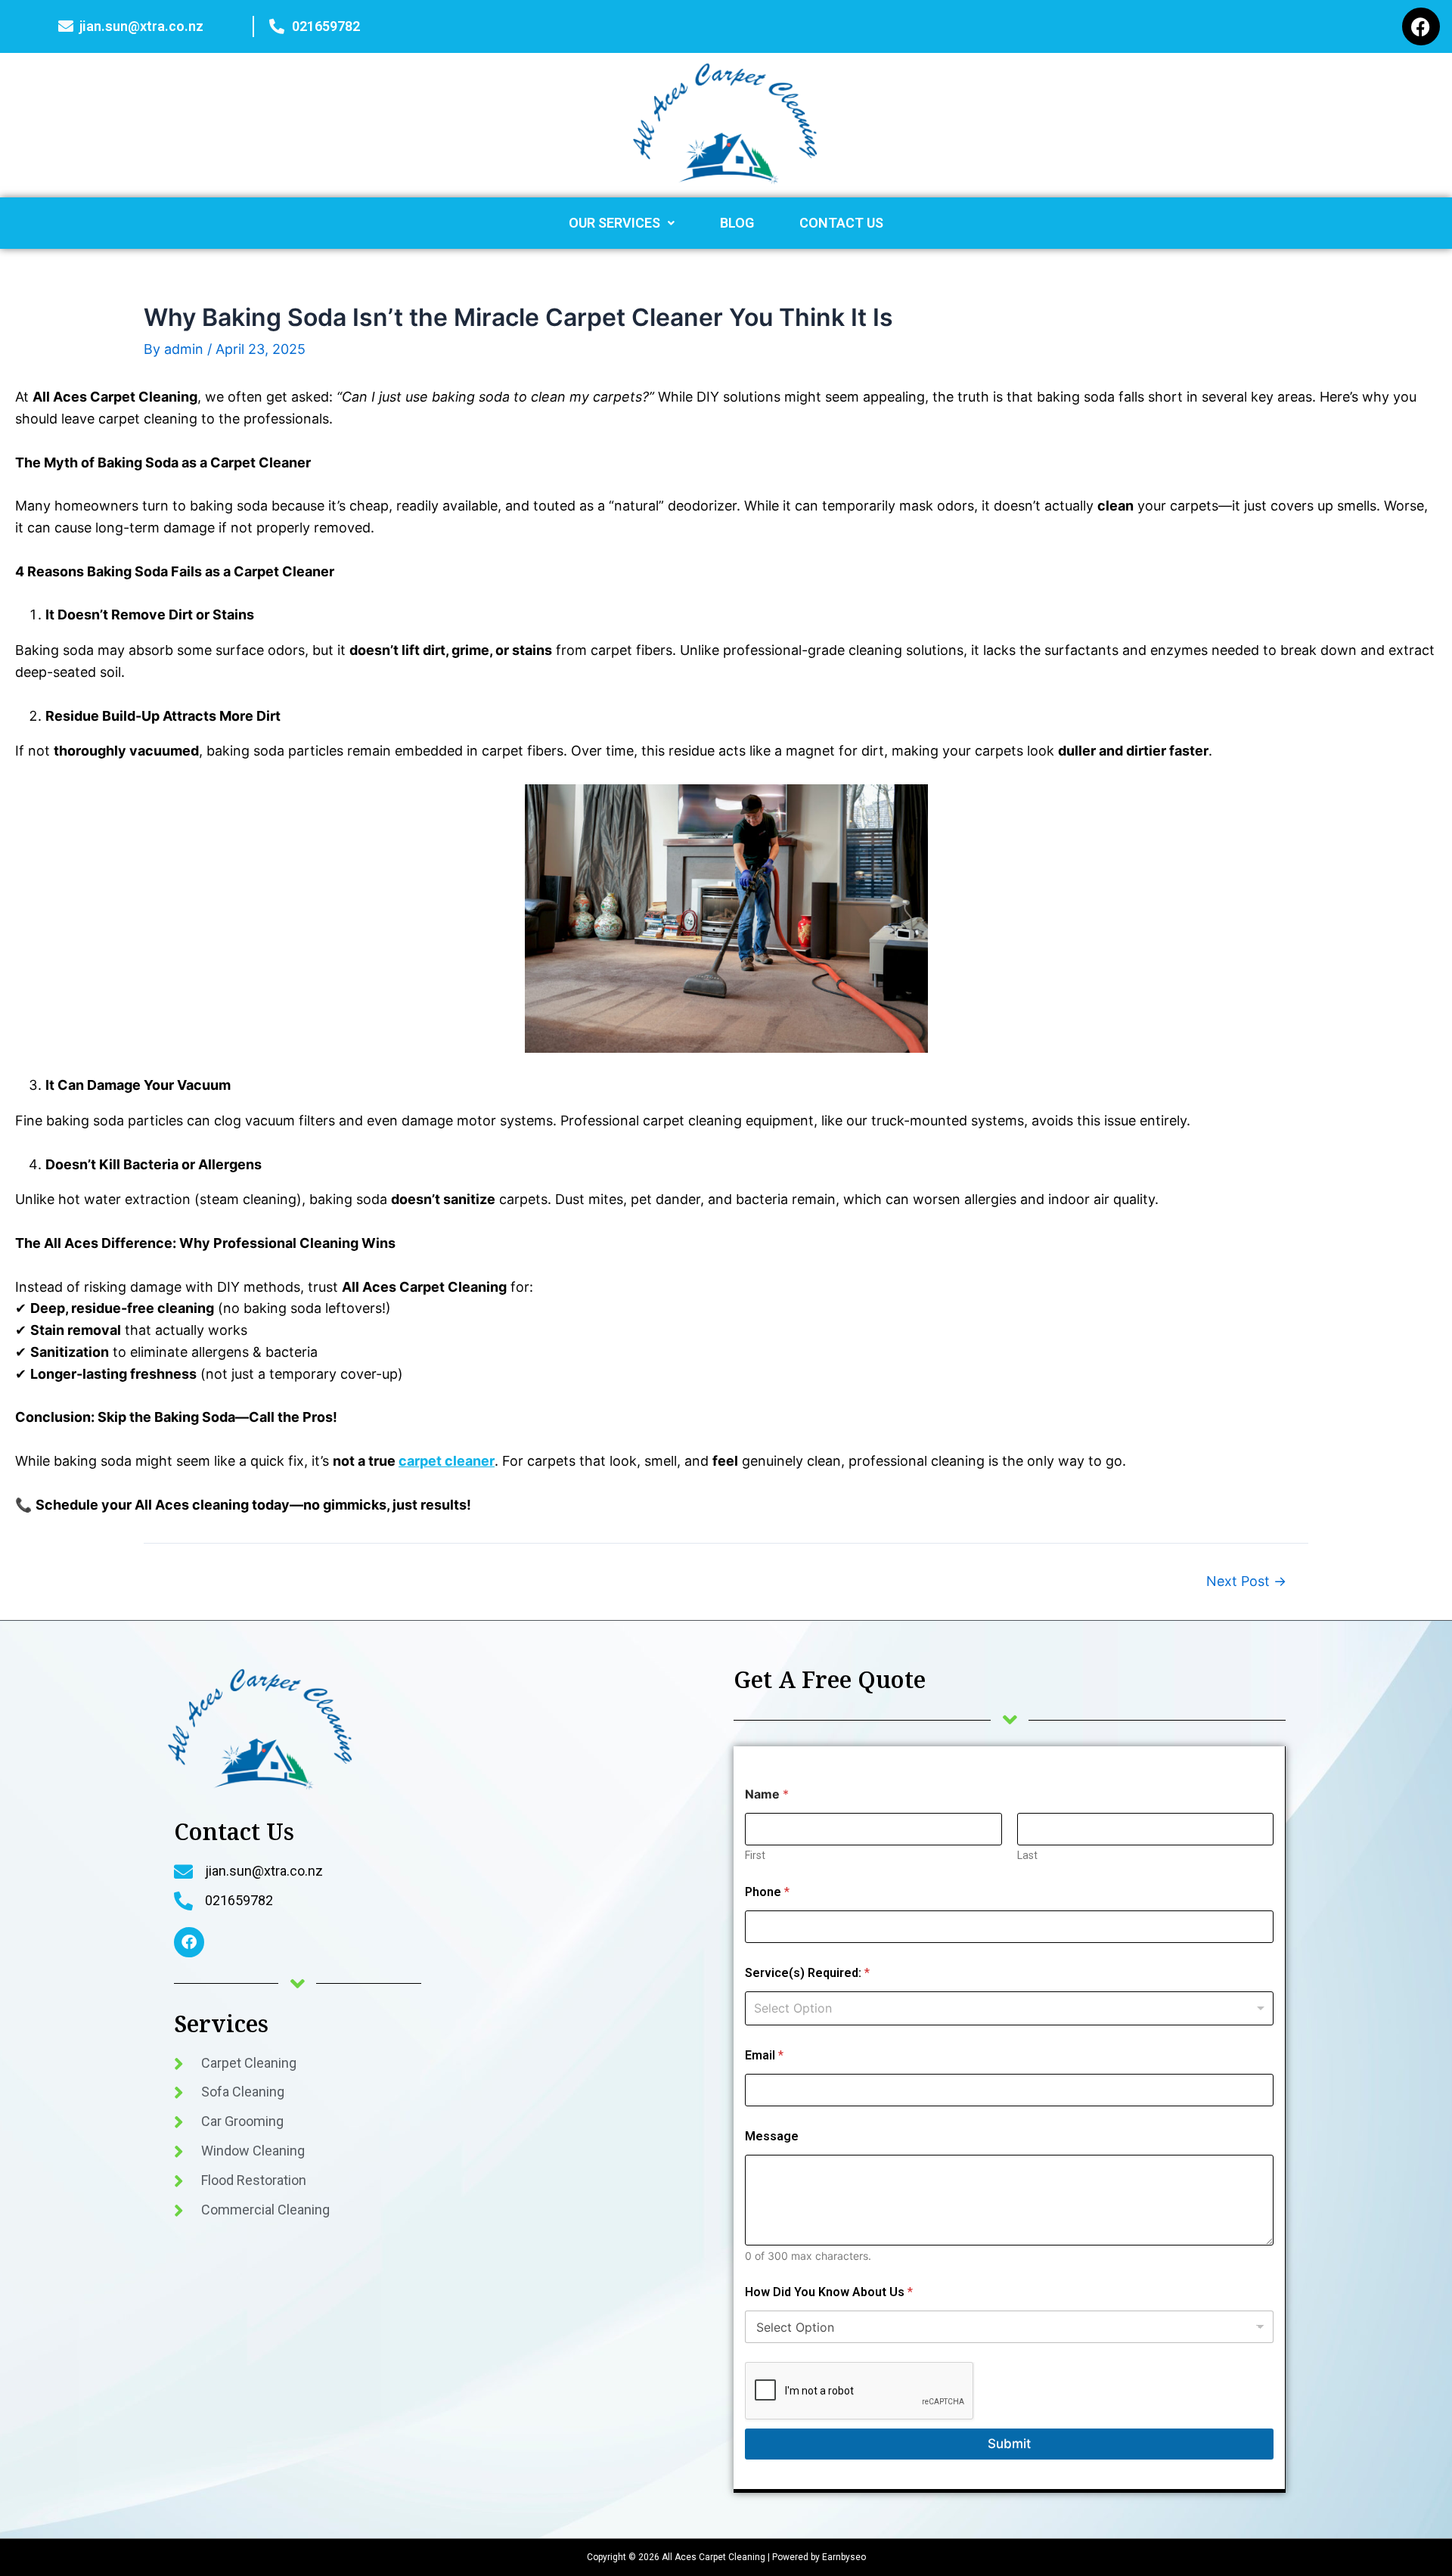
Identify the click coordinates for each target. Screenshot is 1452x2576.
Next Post (1246, 1581)
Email (764, 2055)
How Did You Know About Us (829, 2292)
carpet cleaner (447, 1461)
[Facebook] (1421, 26)
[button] (622, 223)
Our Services (614, 223)
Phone (767, 1892)
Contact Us (841, 223)
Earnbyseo (843, 2557)
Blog (737, 223)
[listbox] (1009, 2008)
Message (772, 2136)
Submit (1009, 2444)
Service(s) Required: (807, 1973)
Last (1027, 1855)
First (755, 1855)
